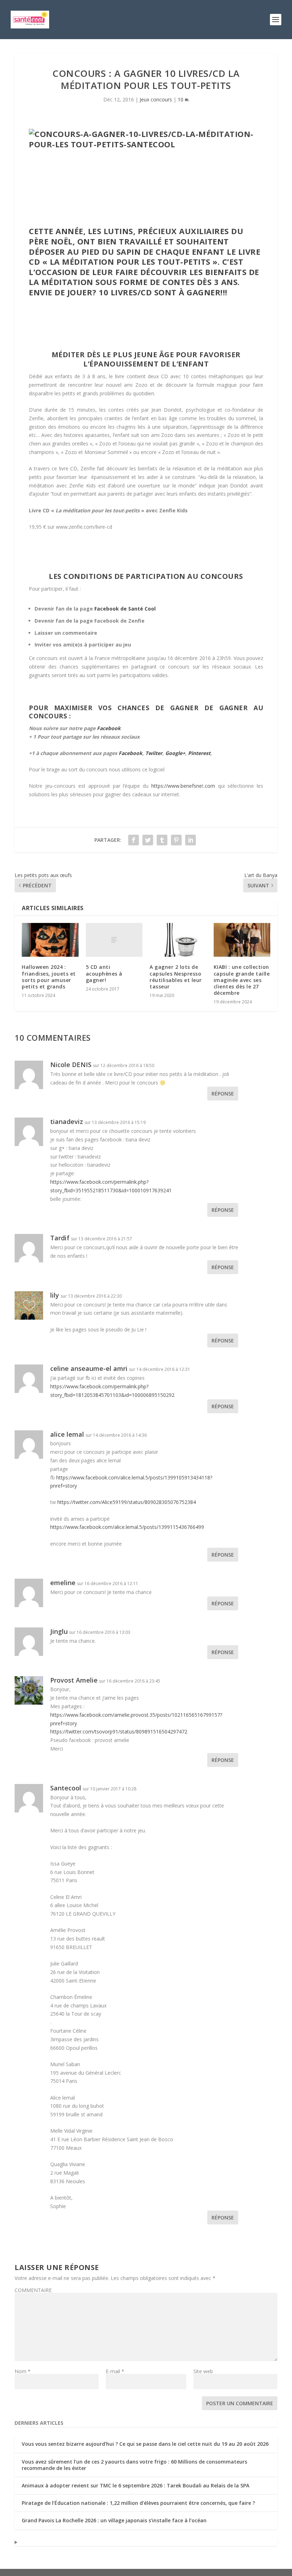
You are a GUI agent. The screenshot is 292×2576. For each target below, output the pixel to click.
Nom (23, 2371)
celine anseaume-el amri (89, 1368)
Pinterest (199, 753)
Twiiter (154, 753)
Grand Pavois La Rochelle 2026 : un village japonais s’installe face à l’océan (114, 2520)
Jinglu (59, 1631)
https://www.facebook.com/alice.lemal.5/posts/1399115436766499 (127, 1527)
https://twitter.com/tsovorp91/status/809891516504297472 (119, 1732)
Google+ (175, 753)
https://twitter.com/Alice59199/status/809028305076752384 (127, 1502)
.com (211, 786)
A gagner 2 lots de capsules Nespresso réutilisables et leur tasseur (176, 977)
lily (55, 1295)
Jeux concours (156, 99)
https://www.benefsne (175, 786)
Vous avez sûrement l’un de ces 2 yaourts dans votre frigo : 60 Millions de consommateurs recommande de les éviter (134, 2465)
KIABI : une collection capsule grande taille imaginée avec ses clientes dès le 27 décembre (242, 980)
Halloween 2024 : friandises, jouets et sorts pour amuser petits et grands (49, 977)
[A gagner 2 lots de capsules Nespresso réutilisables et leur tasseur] (178, 940)
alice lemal (67, 1434)
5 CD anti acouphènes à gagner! (104, 973)
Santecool (66, 1788)
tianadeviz (67, 1121)
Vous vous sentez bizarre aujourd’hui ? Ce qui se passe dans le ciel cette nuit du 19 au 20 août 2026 (145, 2444)
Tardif (60, 1238)
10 (181, 99)
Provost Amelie (74, 1680)
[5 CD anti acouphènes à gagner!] (114, 940)
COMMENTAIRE (33, 2290)
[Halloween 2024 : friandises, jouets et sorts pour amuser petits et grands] (50, 940)
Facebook (109, 728)
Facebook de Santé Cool (125, 609)
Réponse (223, 1094)
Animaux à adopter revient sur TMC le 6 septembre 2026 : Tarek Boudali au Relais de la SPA (135, 2485)
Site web (203, 2371)
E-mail (115, 2371)
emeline (63, 1583)
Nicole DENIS (71, 1065)
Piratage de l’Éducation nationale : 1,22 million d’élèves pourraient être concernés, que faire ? (138, 2503)
